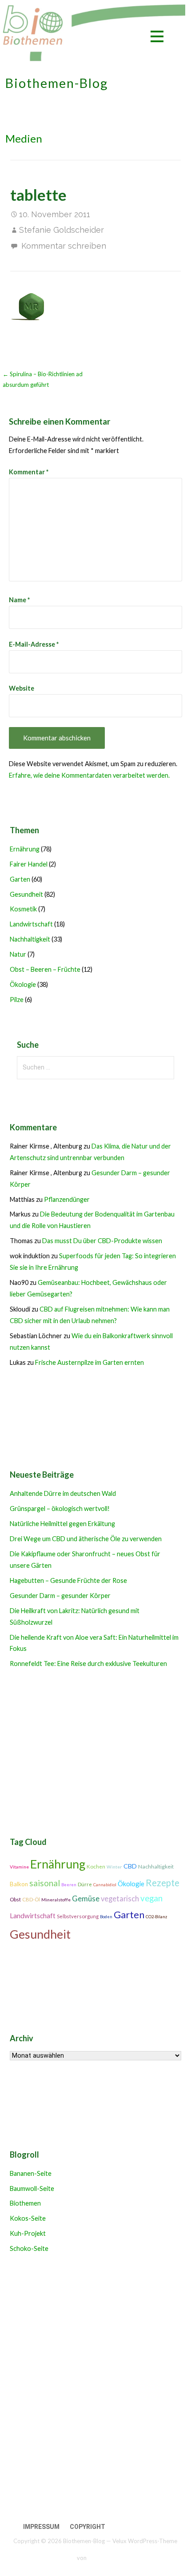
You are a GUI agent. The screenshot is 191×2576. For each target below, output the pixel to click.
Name (19, 600)
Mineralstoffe (56, 1900)
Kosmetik (23, 909)
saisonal (45, 1883)
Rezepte (163, 1883)
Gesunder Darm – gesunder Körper (60, 1596)
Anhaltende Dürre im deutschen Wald (63, 1493)
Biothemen (25, 2203)
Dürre (85, 1884)
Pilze (17, 1000)
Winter (114, 1867)
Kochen (96, 1866)
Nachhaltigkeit (30, 939)
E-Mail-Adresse (34, 644)
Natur (18, 954)
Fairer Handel (29, 864)
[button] (157, 38)
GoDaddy (101, 2558)
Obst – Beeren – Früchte (45, 969)
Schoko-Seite (29, 2248)
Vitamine (19, 1867)
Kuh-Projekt (28, 2233)
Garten (20, 879)
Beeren (69, 1885)
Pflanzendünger (67, 1199)
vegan (151, 1898)
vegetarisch (120, 1899)
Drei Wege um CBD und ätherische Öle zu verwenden (86, 1539)
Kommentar (29, 472)
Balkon (19, 1884)
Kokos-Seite (28, 2218)
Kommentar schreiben (64, 246)
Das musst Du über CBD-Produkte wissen (102, 1241)
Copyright (88, 2527)
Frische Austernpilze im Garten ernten (90, 1362)
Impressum (41, 2527)
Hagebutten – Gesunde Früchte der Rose (68, 1580)
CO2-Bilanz (156, 1917)
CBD (130, 1866)
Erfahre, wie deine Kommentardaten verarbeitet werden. (89, 775)
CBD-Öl (31, 1899)
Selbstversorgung (78, 1916)
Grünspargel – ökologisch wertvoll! (60, 1509)
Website (22, 688)
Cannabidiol (105, 1885)
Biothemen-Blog (57, 83)
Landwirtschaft (31, 924)
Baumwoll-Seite (32, 2188)
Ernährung (25, 849)
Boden (106, 1917)
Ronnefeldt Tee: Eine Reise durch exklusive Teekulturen (88, 1664)
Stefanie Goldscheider (62, 230)
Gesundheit (26, 894)
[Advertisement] (95, 2389)
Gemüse (86, 1898)
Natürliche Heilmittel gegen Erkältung (62, 1524)
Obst (15, 1899)
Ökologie (23, 984)
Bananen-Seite (31, 2173)
